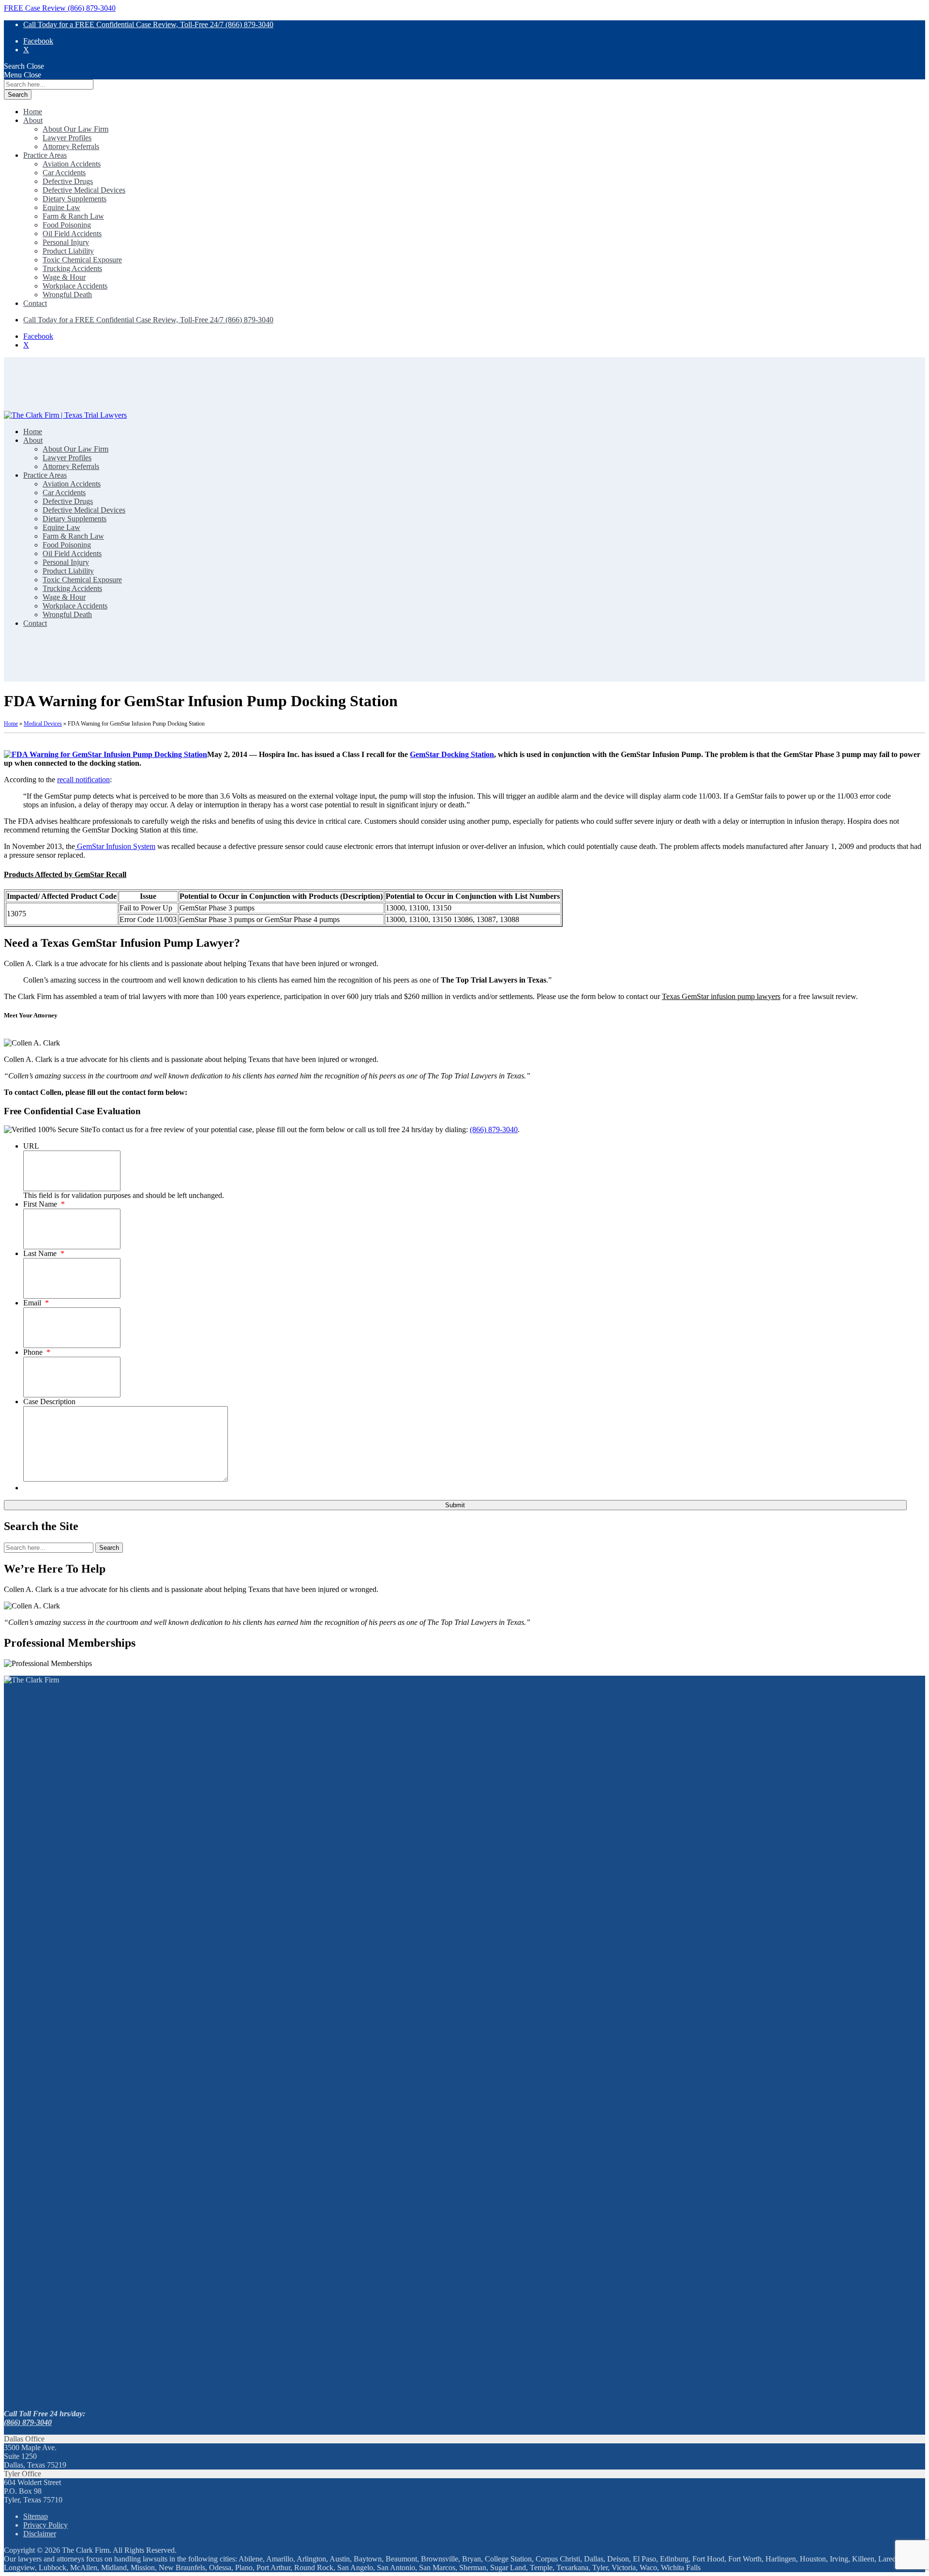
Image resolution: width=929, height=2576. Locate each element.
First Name (44, 1204)
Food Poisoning (67, 225)
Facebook (38, 41)
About (33, 120)
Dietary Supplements (75, 199)
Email (36, 1303)
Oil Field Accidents (72, 234)
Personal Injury (66, 242)
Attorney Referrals (71, 146)
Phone (37, 1352)
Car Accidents (64, 173)
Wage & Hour (64, 277)
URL (31, 1146)
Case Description (49, 1402)
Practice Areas (45, 155)
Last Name (44, 1253)
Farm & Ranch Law (73, 216)
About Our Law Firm (75, 129)
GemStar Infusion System (115, 846)
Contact (35, 303)
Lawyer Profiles (67, 138)
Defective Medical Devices (84, 190)
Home (33, 112)
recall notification (83, 780)
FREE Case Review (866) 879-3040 (60, 8)
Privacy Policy (45, 2525)
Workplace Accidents (75, 286)
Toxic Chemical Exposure (82, 260)
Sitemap (36, 2516)
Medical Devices (43, 724)
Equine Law (61, 207)
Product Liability (68, 251)
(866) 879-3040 (494, 1129)
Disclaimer (40, 2534)
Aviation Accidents (72, 164)
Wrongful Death (67, 295)
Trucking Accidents (72, 268)
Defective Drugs (68, 181)
